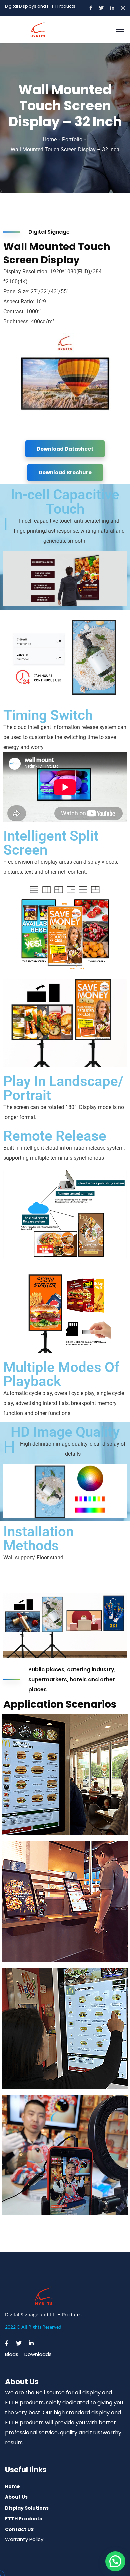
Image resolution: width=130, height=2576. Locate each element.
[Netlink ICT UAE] (38, 29)
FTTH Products (23, 2519)
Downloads (38, 2354)
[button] (115, 2561)
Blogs (12, 2354)
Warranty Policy (24, 2539)
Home (50, 139)
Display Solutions (27, 2508)
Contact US (19, 2529)
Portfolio (72, 139)
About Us (16, 2497)
